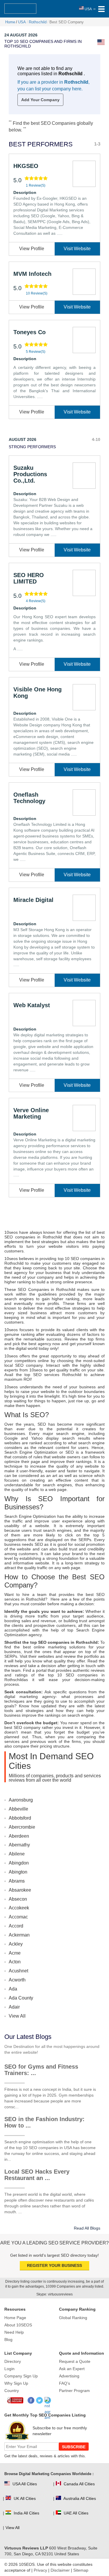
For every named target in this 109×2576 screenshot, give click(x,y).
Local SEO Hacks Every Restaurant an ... (37, 2175)
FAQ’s (65, 2383)
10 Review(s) (37, 293)
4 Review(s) (36, 601)
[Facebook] (31, 2401)
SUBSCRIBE (74, 2447)
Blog (8, 2340)
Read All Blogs (87, 2228)
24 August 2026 (21, 35)
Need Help (14, 2332)
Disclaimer (60, 2570)
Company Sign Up (21, 2376)
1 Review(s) (36, 185)
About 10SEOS (18, 2325)
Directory (13, 2361)
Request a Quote (75, 2361)
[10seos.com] (20, 9)
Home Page (15, 2318)
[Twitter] (40, 2401)
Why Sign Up (16, 2383)
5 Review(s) (36, 352)
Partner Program (74, 2391)
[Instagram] (48, 2401)
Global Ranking (73, 2318)
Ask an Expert (72, 2369)
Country (12, 2391)
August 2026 (23, 439)
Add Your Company (40, 100)
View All (17, 2016)
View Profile (32, 249)
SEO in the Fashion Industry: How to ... (44, 2122)
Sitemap (81, 2570)
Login (9, 2369)
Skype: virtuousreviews (54, 2294)
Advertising (69, 2376)
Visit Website (77, 249)
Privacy (40, 2570)
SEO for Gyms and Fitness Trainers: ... (41, 2070)
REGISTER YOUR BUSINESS (54, 2265)
